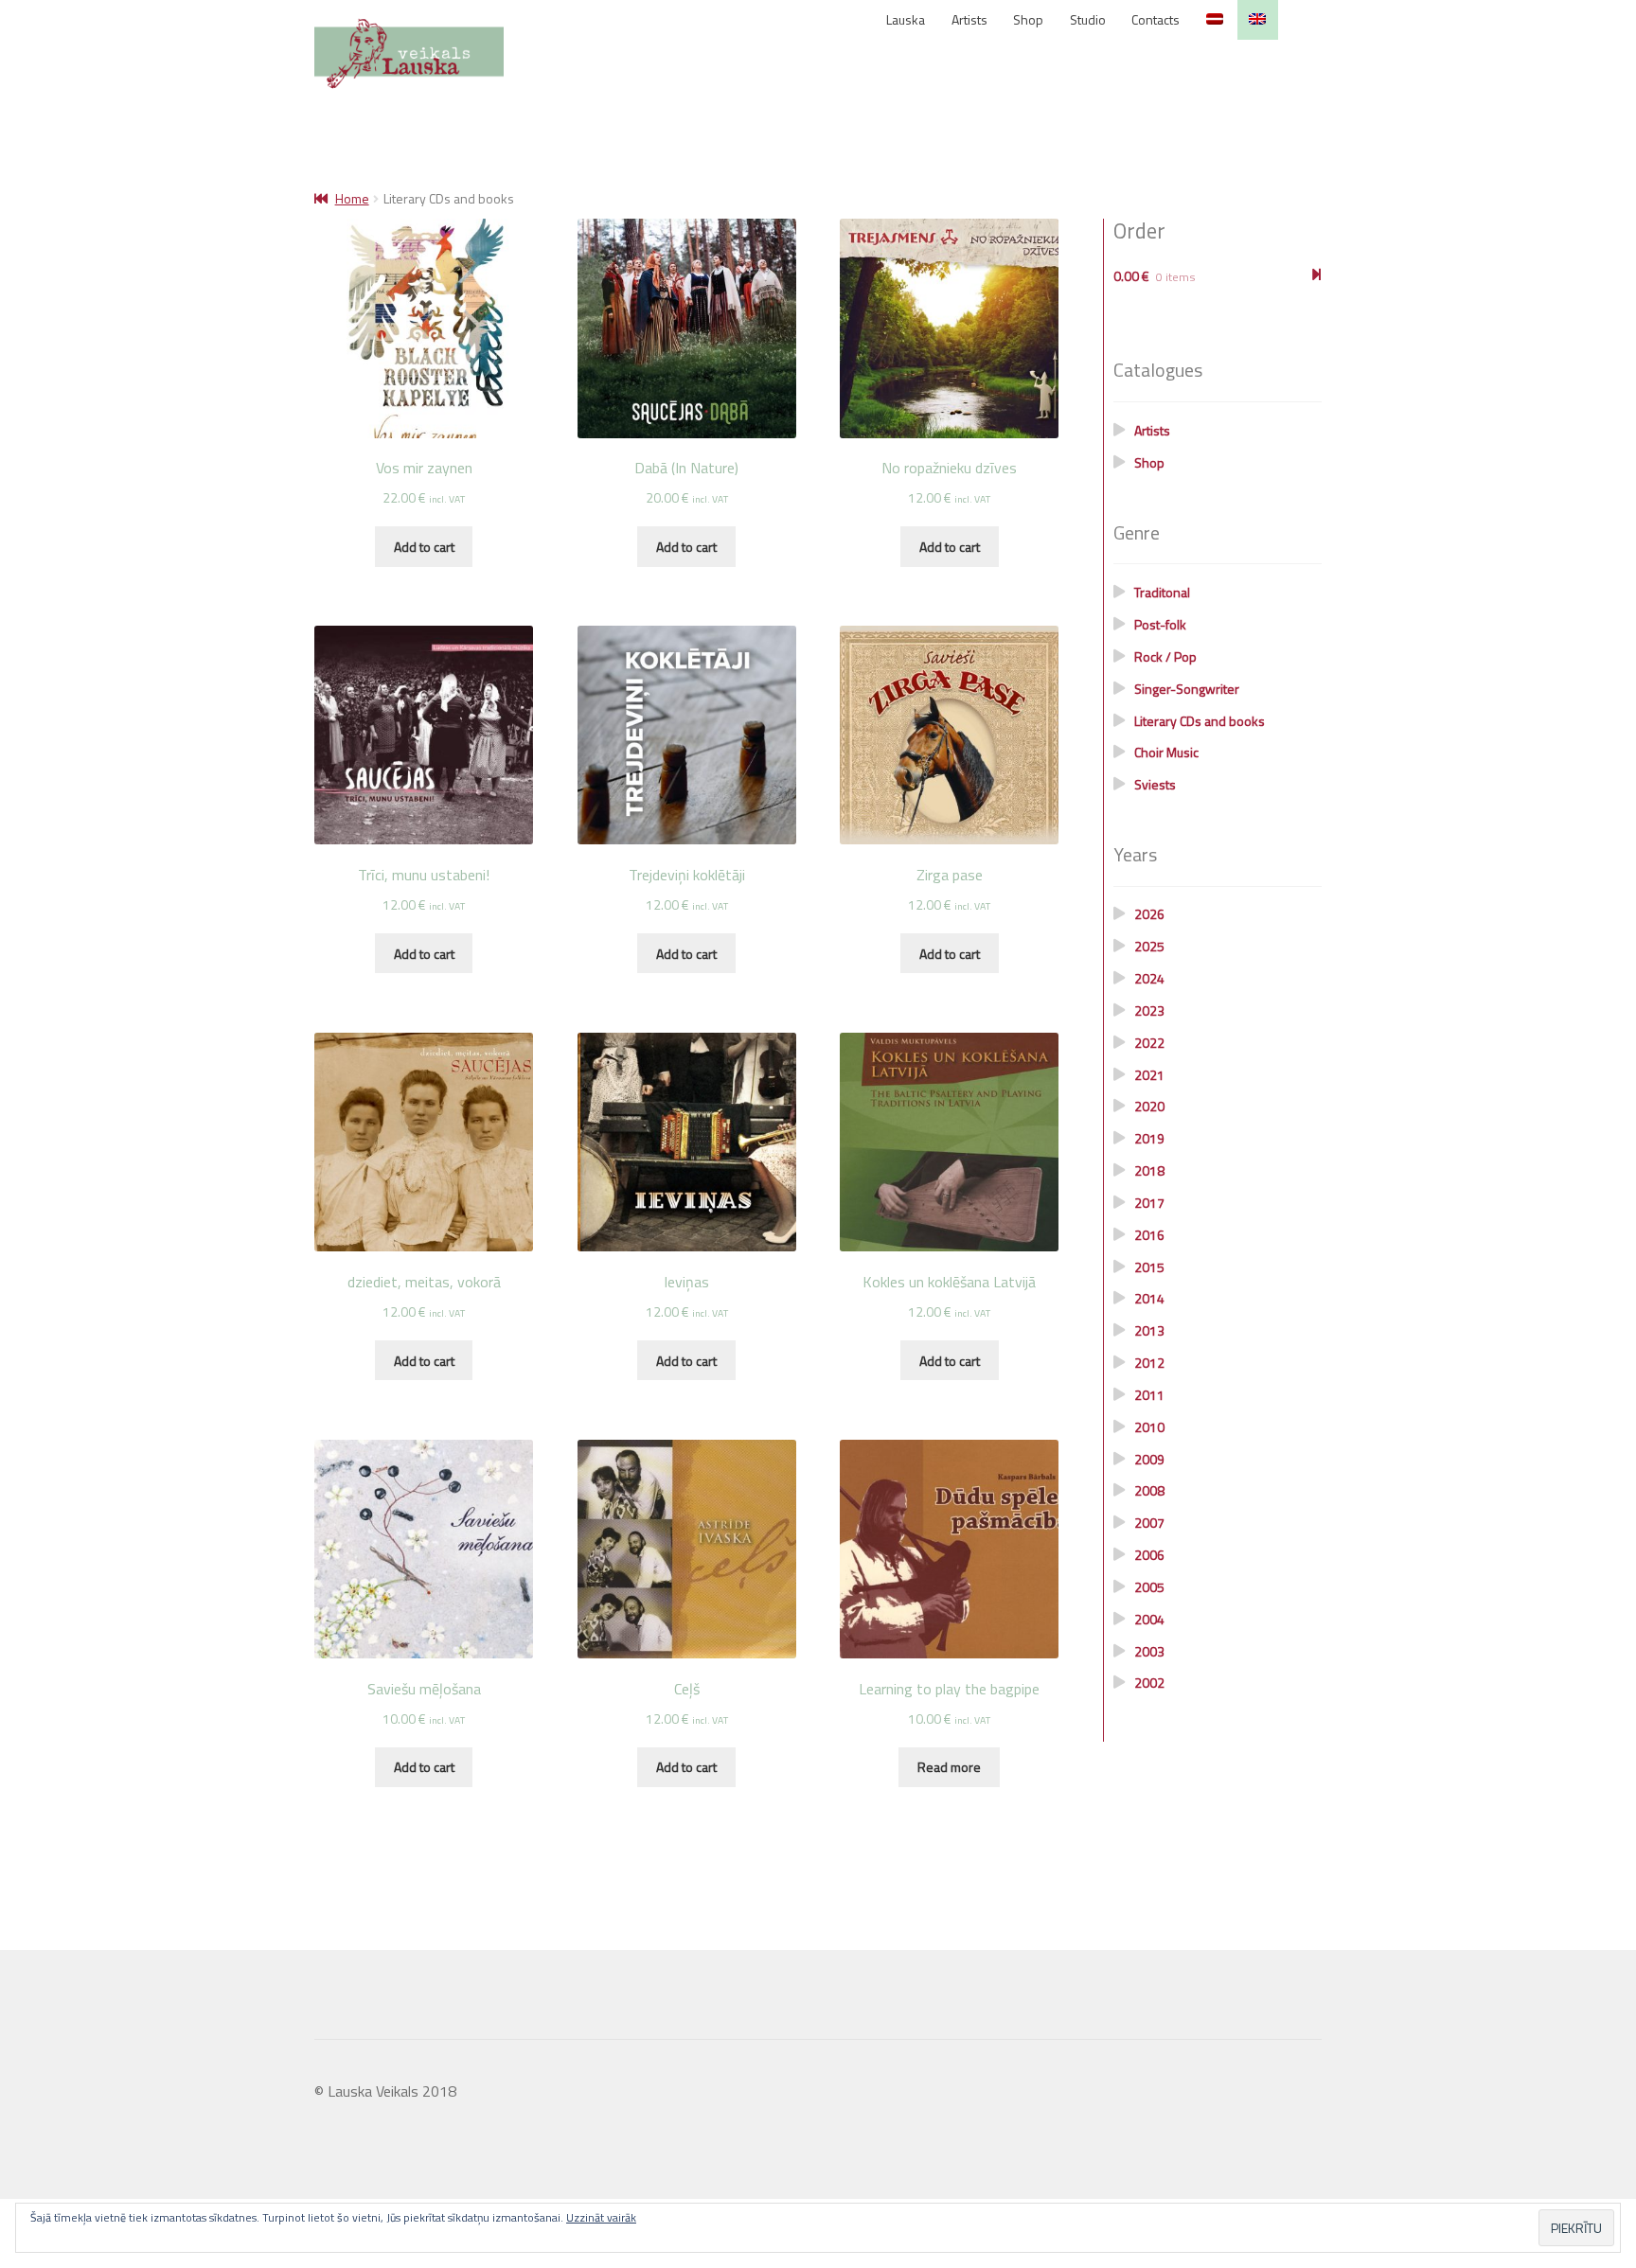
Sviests (1155, 784)
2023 (1149, 1010)
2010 (1149, 1427)
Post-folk (1160, 624)
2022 (1149, 1043)
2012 (1149, 1363)
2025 (1149, 946)
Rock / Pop (1165, 656)
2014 (1149, 1298)
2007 (1149, 1523)
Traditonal (1162, 592)
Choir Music (1166, 752)
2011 (1149, 1395)
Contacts (1156, 19)
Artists (969, 19)
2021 (1149, 1075)
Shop (1028, 19)
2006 (1149, 1555)
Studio (1088, 19)
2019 (1149, 1138)
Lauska (906, 19)
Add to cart (424, 547)
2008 (1149, 1490)
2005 (1149, 1587)
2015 (1149, 1267)
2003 (1149, 1651)
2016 (1149, 1235)
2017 (1149, 1203)
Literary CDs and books (1200, 721)
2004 (1149, 1619)
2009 (1149, 1459)
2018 (1149, 1170)
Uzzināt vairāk (601, 2217)
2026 (1149, 914)
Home (352, 198)
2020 (1149, 1106)
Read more (949, 1767)
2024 (1149, 978)
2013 (1149, 1330)
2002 (1149, 1683)
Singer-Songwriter (1187, 689)
